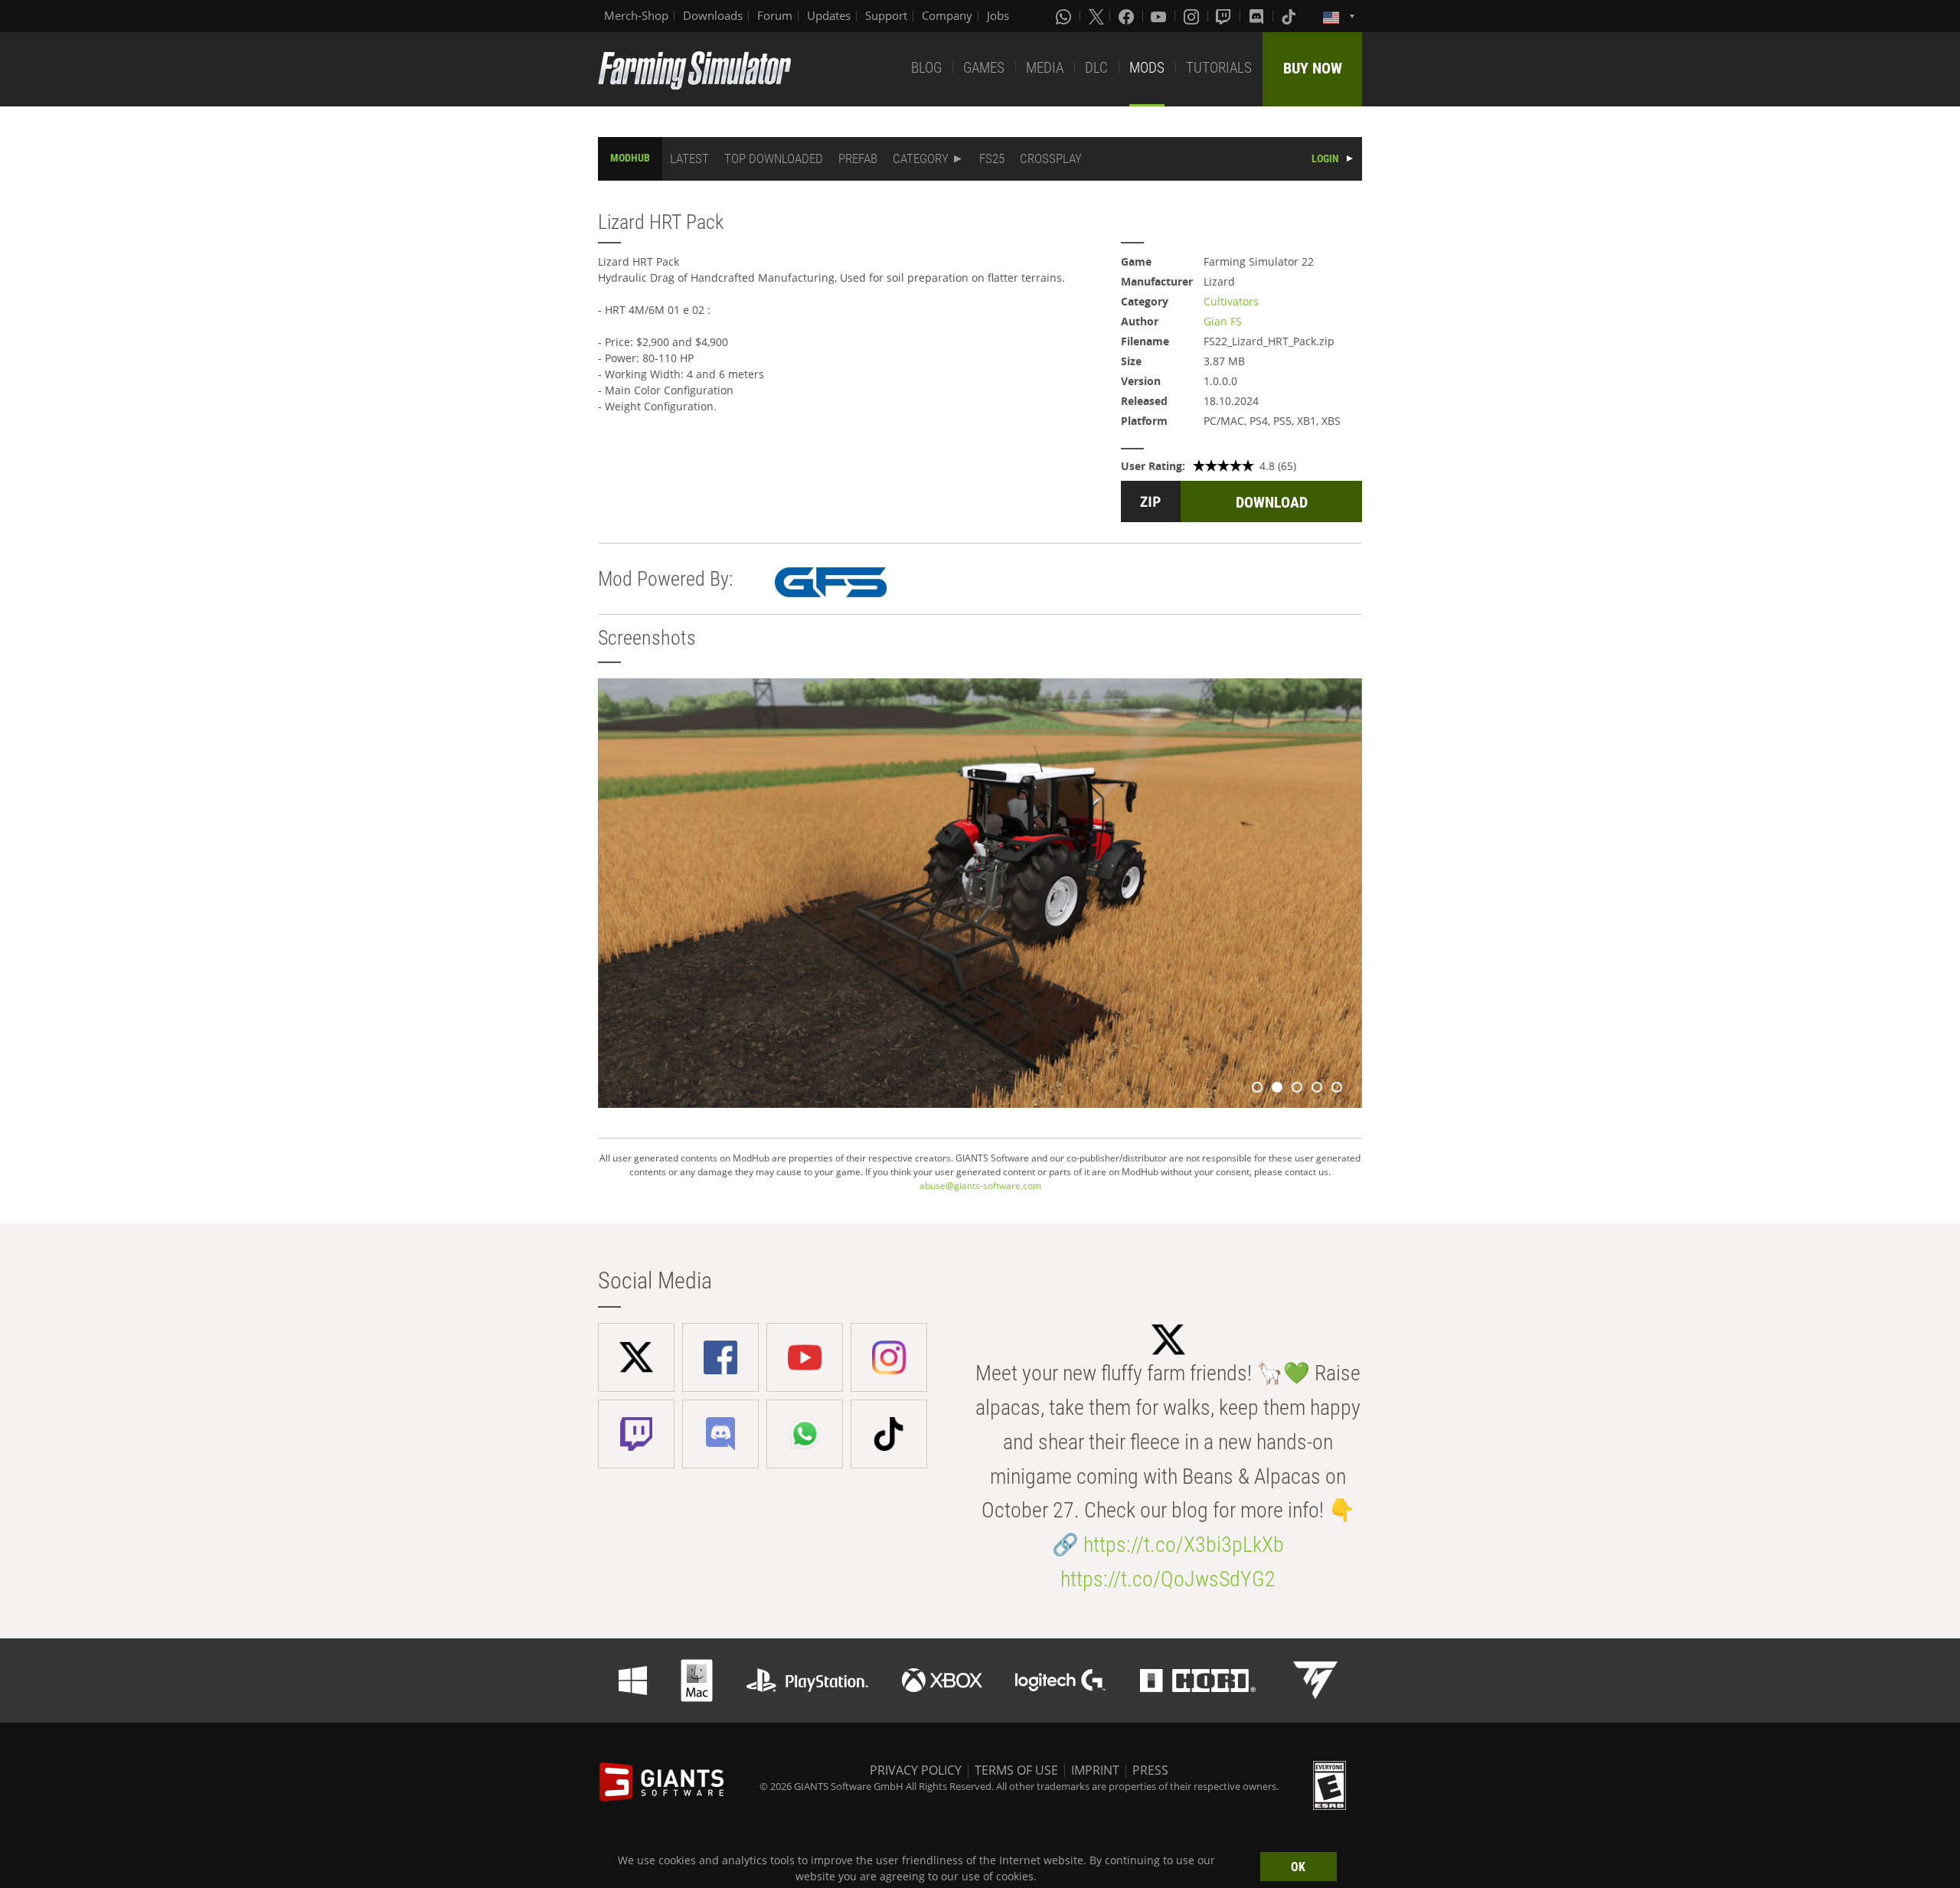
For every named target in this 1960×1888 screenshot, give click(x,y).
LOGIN (1325, 158)
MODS (1147, 68)
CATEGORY (921, 158)
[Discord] (1258, 16)
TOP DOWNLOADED (774, 158)
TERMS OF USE (1016, 1770)
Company (947, 15)
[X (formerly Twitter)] (1096, 16)
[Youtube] (1160, 16)
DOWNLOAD (1272, 502)
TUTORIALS (1219, 68)
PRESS (1150, 1770)
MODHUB (630, 158)
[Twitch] (1225, 16)
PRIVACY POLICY (916, 1770)
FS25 (992, 158)
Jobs (998, 15)
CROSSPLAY (1051, 158)
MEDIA (1045, 68)
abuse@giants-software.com (980, 1186)
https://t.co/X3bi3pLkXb (1184, 1545)
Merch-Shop (636, 15)
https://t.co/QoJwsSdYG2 (1168, 1579)
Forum (775, 15)
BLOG (926, 68)
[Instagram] (1193, 16)
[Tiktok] (1290, 16)
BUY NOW (1313, 68)
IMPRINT (1095, 1770)
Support (886, 15)
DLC (1096, 68)
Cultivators (1231, 301)
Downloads (713, 15)
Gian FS (1223, 321)
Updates (829, 15)
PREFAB (858, 158)
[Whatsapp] (1065, 16)
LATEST (689, 158)
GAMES (984, 68)
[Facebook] (1128, 16)
